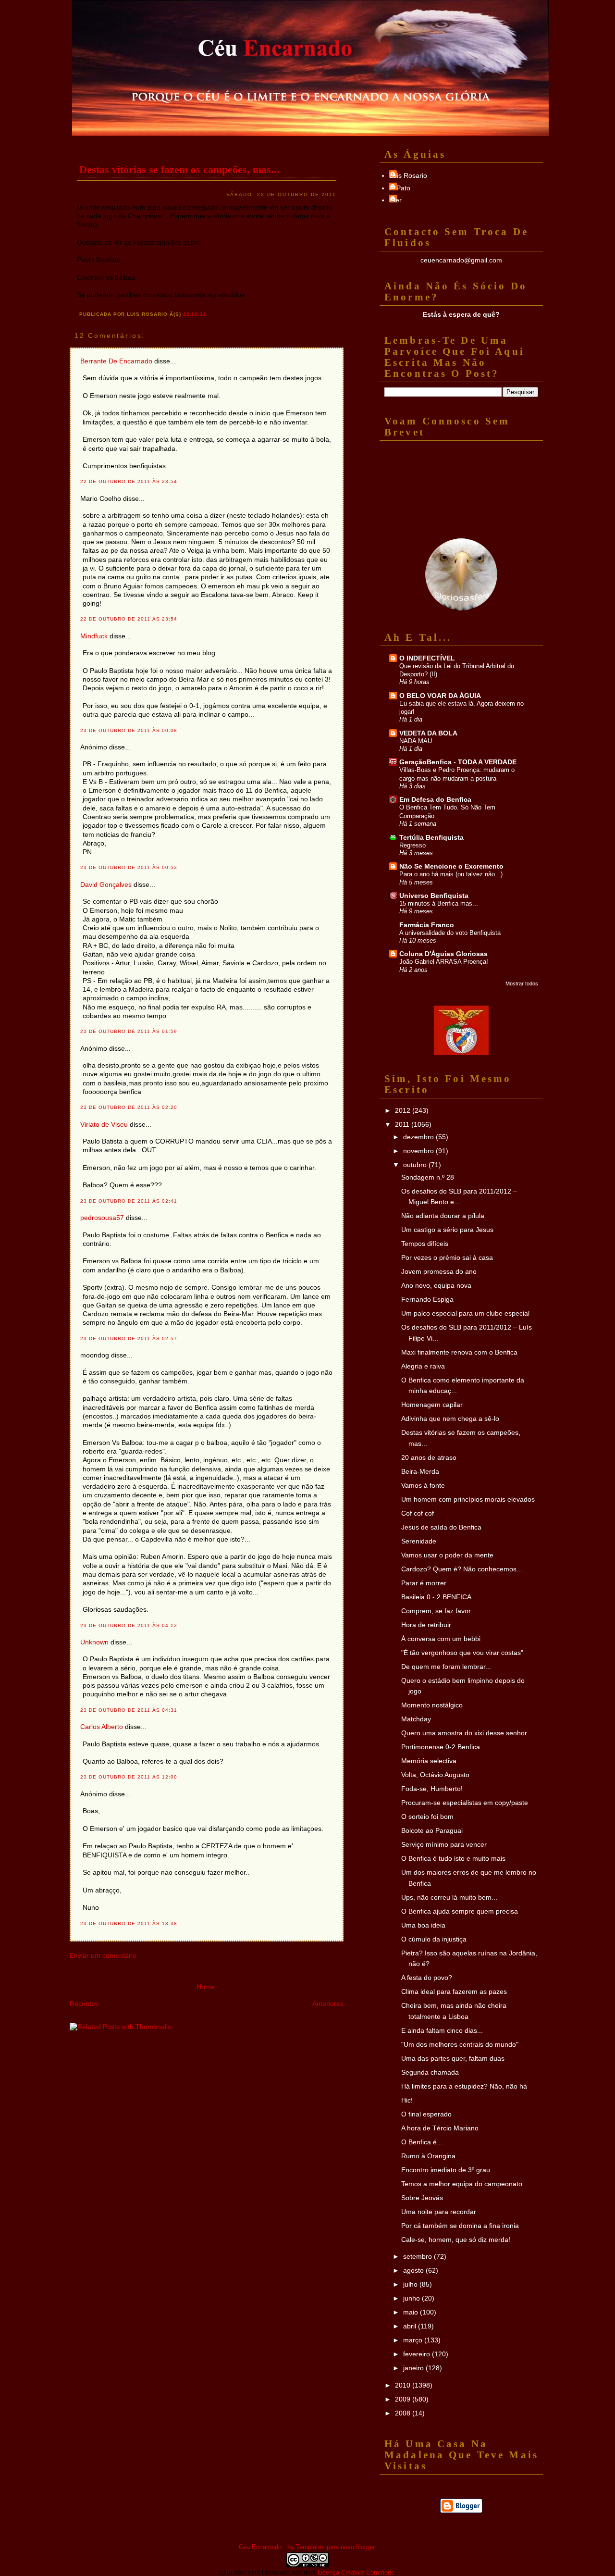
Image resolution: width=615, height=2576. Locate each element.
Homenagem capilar (432, 1405)
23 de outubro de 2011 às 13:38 (129, 1923)
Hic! (407, 2100)
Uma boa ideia (423, 1925)
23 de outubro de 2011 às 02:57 (129, 1338)
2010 (404, 2385)
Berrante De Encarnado (116, 361)
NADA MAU (416, 741)
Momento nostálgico (432, 1705)
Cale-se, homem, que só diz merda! (456, 2240)
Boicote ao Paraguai (432, 1830)
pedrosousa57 (102, 1218)
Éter (395, 200)
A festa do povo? (427, 1978)
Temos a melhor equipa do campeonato (462, 2184)
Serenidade (419, 1541)
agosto (414, 2270)
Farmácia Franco (427, 925)
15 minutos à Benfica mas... (439, 903)
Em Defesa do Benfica (435, 799)
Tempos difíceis (425, 1244)
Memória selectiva (429, 1761)
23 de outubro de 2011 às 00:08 (129, 730)
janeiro (414, 2368)
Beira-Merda (420, 1471)
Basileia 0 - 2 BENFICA (436, 1597)
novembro (419, 1151)
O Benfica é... (422, 2142)
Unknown (94, 1642)
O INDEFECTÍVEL (427, 658)
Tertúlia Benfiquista (431, 837)
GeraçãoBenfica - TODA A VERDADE (458, 762)
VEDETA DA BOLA (428, 733)
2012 (404, 1110)
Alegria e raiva (423, 1366)
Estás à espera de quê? (461, 314)
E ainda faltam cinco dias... (442, 2030)
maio (412, 2312)
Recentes (84, 2004)
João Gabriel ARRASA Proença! (444, 962)
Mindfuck (94, 636)
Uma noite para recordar (439, 2212)
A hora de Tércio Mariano (440, 2128)
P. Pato (400, 188)
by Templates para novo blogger (332, 2547)
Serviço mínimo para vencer (444, 1844)
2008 (404, 2413)
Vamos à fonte (423, 1485)
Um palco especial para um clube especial (465, 1313)
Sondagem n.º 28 (428, 1177)
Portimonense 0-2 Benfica (441, 1747)
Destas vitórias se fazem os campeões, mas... (179, 169)
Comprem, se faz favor (436, 1611)
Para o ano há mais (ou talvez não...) (451, 874)
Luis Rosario (408, 175)
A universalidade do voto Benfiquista (450, 933)
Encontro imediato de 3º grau (446, 2170)
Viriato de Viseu (104, 1124)
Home (206, 1987)
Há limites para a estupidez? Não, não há (464, 2086)
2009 (404, 2399)
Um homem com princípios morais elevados (468, 1499)
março (414, 2340)
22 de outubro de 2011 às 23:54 (129, 481)
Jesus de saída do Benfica (441, 1527)
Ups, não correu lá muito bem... (449, 1897)
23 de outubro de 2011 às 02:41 (129, 1201)
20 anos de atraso (429, 1457)
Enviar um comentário (103, 1955)
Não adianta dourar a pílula (443, 1216)
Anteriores (328, 2004)
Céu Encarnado (260, 2547)
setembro (418, 2256)
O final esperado (426, 2114)
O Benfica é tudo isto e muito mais (453, 1858)
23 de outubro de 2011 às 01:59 (129, 1031)
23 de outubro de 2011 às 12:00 (129, 1777)
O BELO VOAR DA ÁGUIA (440, 696)
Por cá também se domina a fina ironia (460, 2226)
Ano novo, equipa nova (436, 1285)
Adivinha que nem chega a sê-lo (450, 1419)
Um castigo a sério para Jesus (447, 1230)
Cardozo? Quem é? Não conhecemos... (462, 1569)
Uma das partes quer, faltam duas (453, 2058)
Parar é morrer (424, 1583)
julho (411, 2284)
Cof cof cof (418, 1513)
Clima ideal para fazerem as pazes (454, 1991)
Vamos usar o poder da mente (447, 1555)
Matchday (416, 1719)
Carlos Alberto (102, 1727)
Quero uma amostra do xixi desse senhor (464, 1733)
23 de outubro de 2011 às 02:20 (129, 1107)
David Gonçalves (106, 884)
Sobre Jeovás (422, 2198)
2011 (403, 1124)
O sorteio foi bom (427, 1817)
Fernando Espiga (427, 1299)
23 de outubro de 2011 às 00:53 (129, 867)
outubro (416, 1165)
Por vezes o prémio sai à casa (447, 1257)
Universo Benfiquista (434, 896)
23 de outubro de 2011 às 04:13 (129, 1625)
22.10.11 (195, 314)
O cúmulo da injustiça (434, 1939)
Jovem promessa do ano (439, 1271)
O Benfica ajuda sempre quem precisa (460, 1911)
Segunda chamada (430, 2072)
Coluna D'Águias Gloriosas (443, 954)
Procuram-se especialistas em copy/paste (465, 1803)
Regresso (412, 845)
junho (412, 2298)
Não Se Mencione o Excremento (451, 866)
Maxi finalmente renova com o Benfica (459, 1352)
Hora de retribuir (426, 1625)
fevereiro (418, 2354)
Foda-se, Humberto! (432, 1789)
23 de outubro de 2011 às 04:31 (129, 1710)
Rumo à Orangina (428, 2156)
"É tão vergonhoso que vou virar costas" (462, 1653)
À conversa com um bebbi (441, 1639)
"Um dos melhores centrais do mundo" (460, 2044)
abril (411, 2326)
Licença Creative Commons (356, 2572)
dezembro (419, 1137)
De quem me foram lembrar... (446, 1667)
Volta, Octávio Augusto (435, 1775)
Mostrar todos (522, 983)
